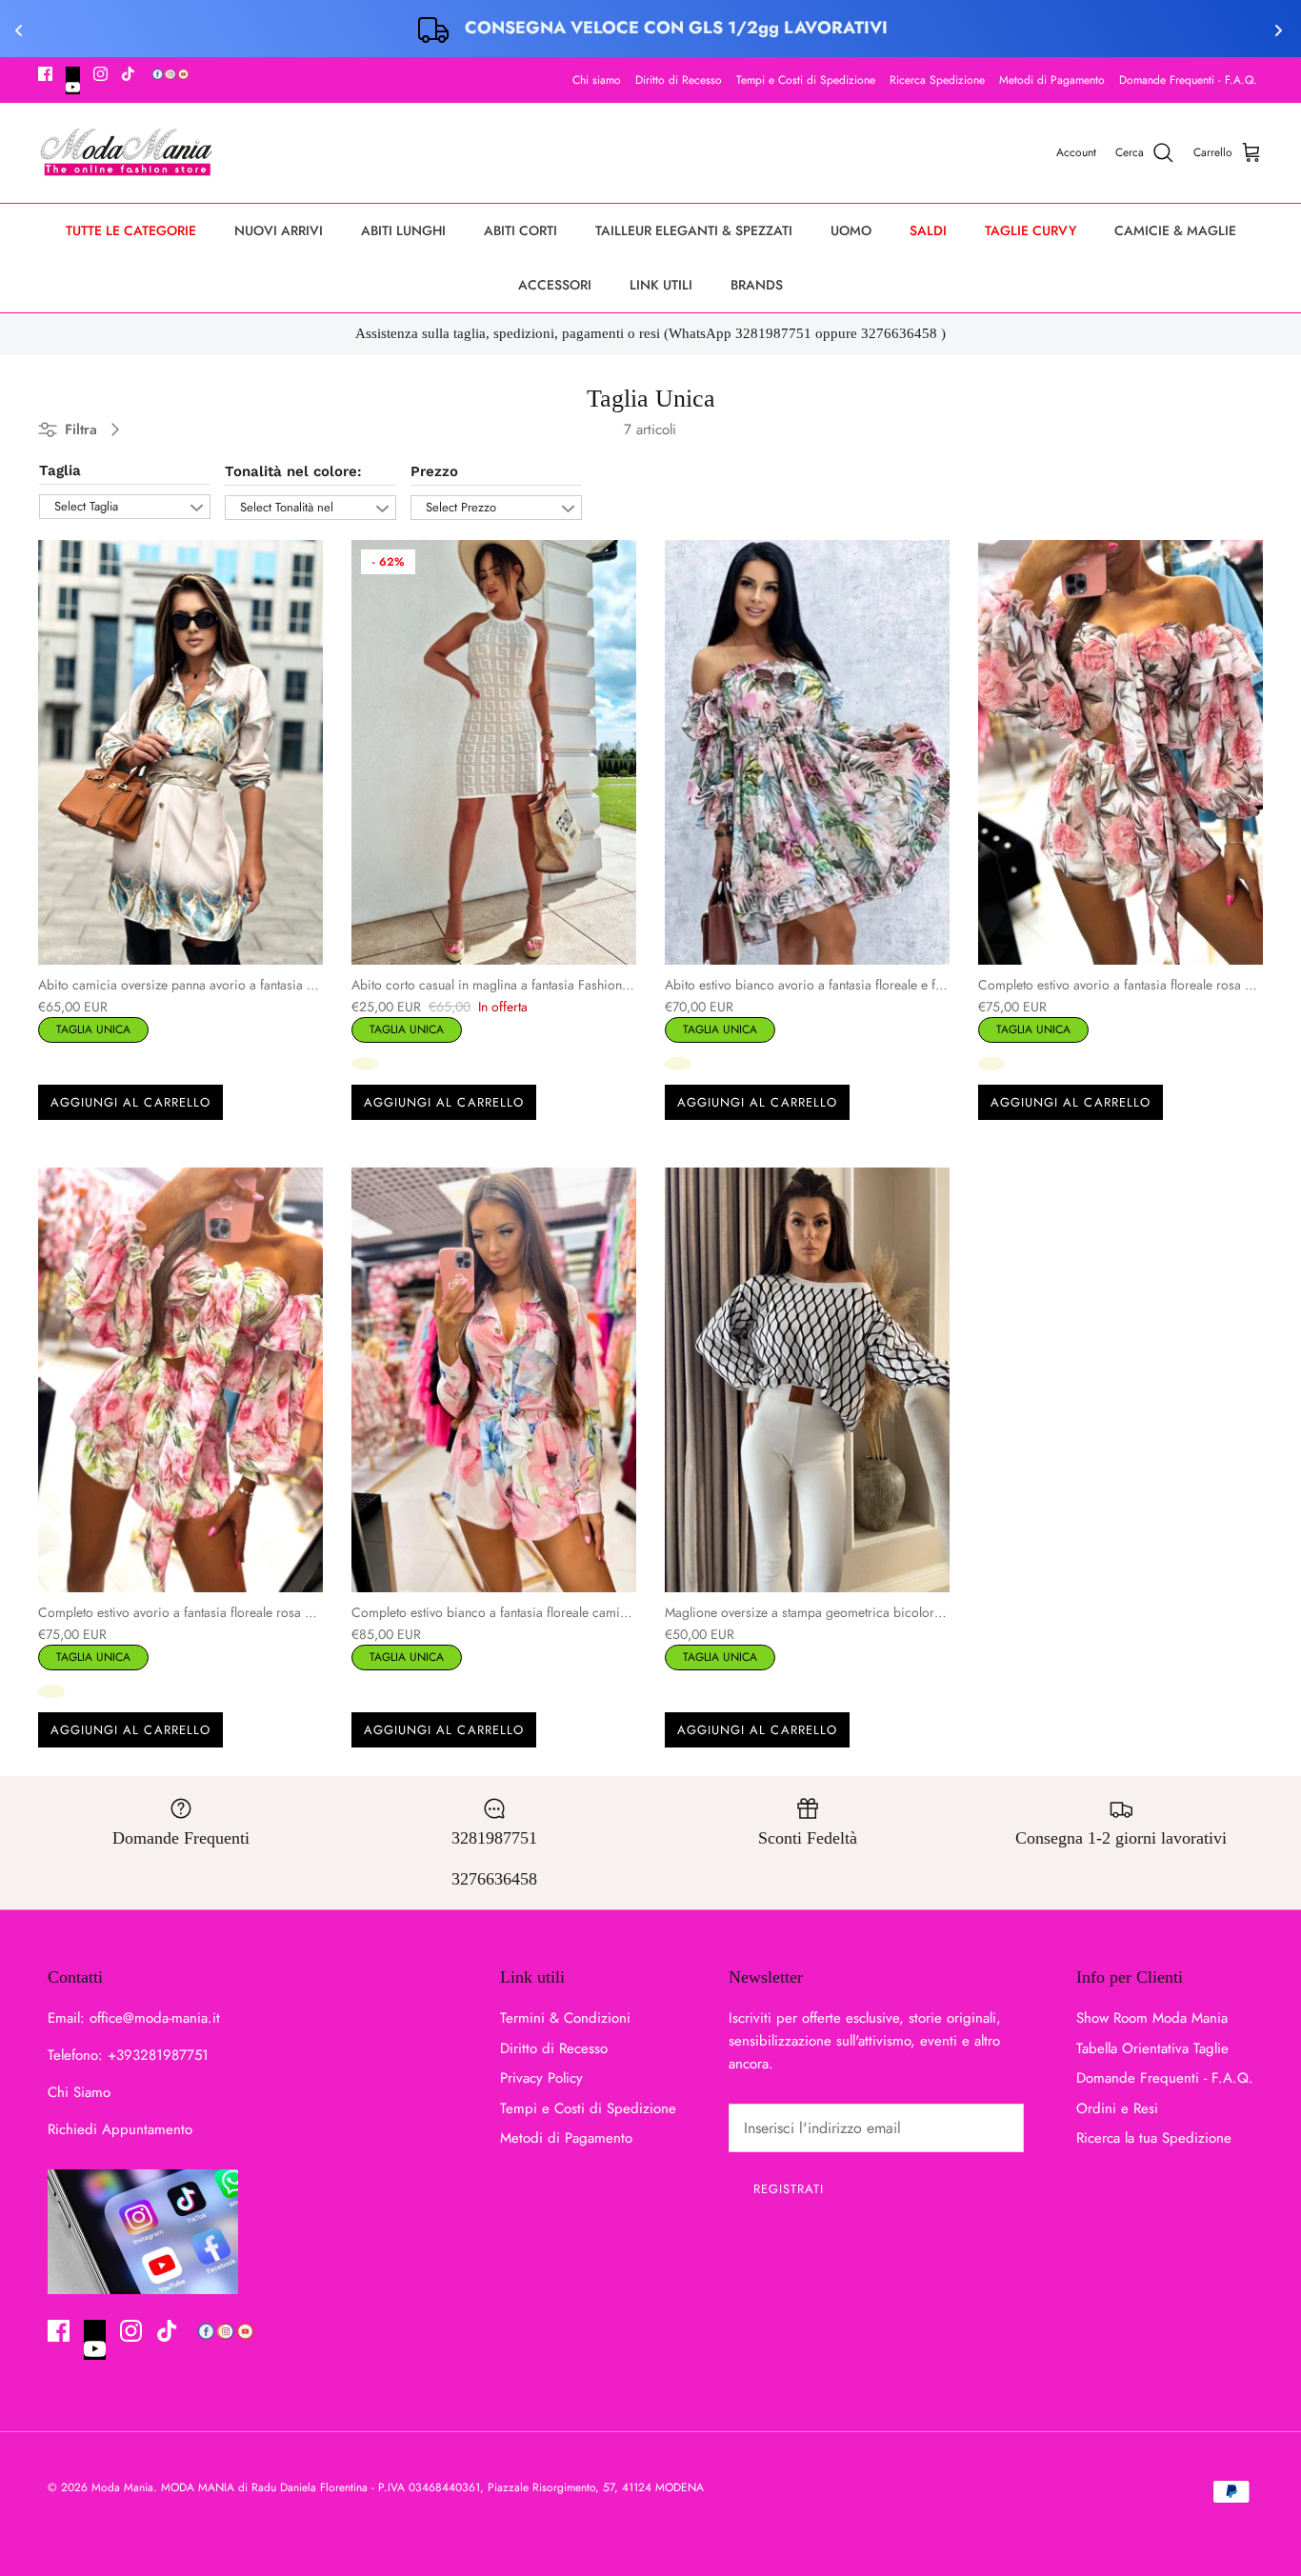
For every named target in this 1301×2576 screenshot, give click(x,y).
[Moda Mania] (126, 153)
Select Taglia (86, 506)
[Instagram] (100, 74)
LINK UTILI (661, 285)
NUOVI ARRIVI (279, 230)
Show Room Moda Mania (1152, 2018)
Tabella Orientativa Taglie (1152, 2048)
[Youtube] (73, 80)
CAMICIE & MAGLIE (1175, 230)
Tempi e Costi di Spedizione (806, 80)
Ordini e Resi (1117, 2108)
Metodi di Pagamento (1052, 80)
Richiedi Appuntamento (120, 2129)
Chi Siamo (79, 2092)
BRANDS (757, 285)
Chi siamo (597, 80)
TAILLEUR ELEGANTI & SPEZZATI (694, 230)
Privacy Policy (541, 2078)
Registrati (789, 2189)
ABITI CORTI (520, 230)
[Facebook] (45, 74)
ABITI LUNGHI (403, 230)
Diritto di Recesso (679, 80)
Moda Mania (122, 2487)
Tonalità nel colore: (293, 471)
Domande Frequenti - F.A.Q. (1188, 80)
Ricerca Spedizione (937, 80)
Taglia (60, 470)
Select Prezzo (461, 507)
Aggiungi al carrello (130, 1102)
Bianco (51, 1064)
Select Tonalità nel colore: (287, 509)
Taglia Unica (93, 1028)
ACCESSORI (555, 285)
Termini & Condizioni (565, 2018)
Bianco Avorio (365, 1064)
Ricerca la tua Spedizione (1154, 2138)
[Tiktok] (128, 74)
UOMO (851, 230)
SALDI (928, 230)
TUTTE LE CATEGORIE (131, 230)
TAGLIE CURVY (1031, 230)
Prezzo (434, 471)
